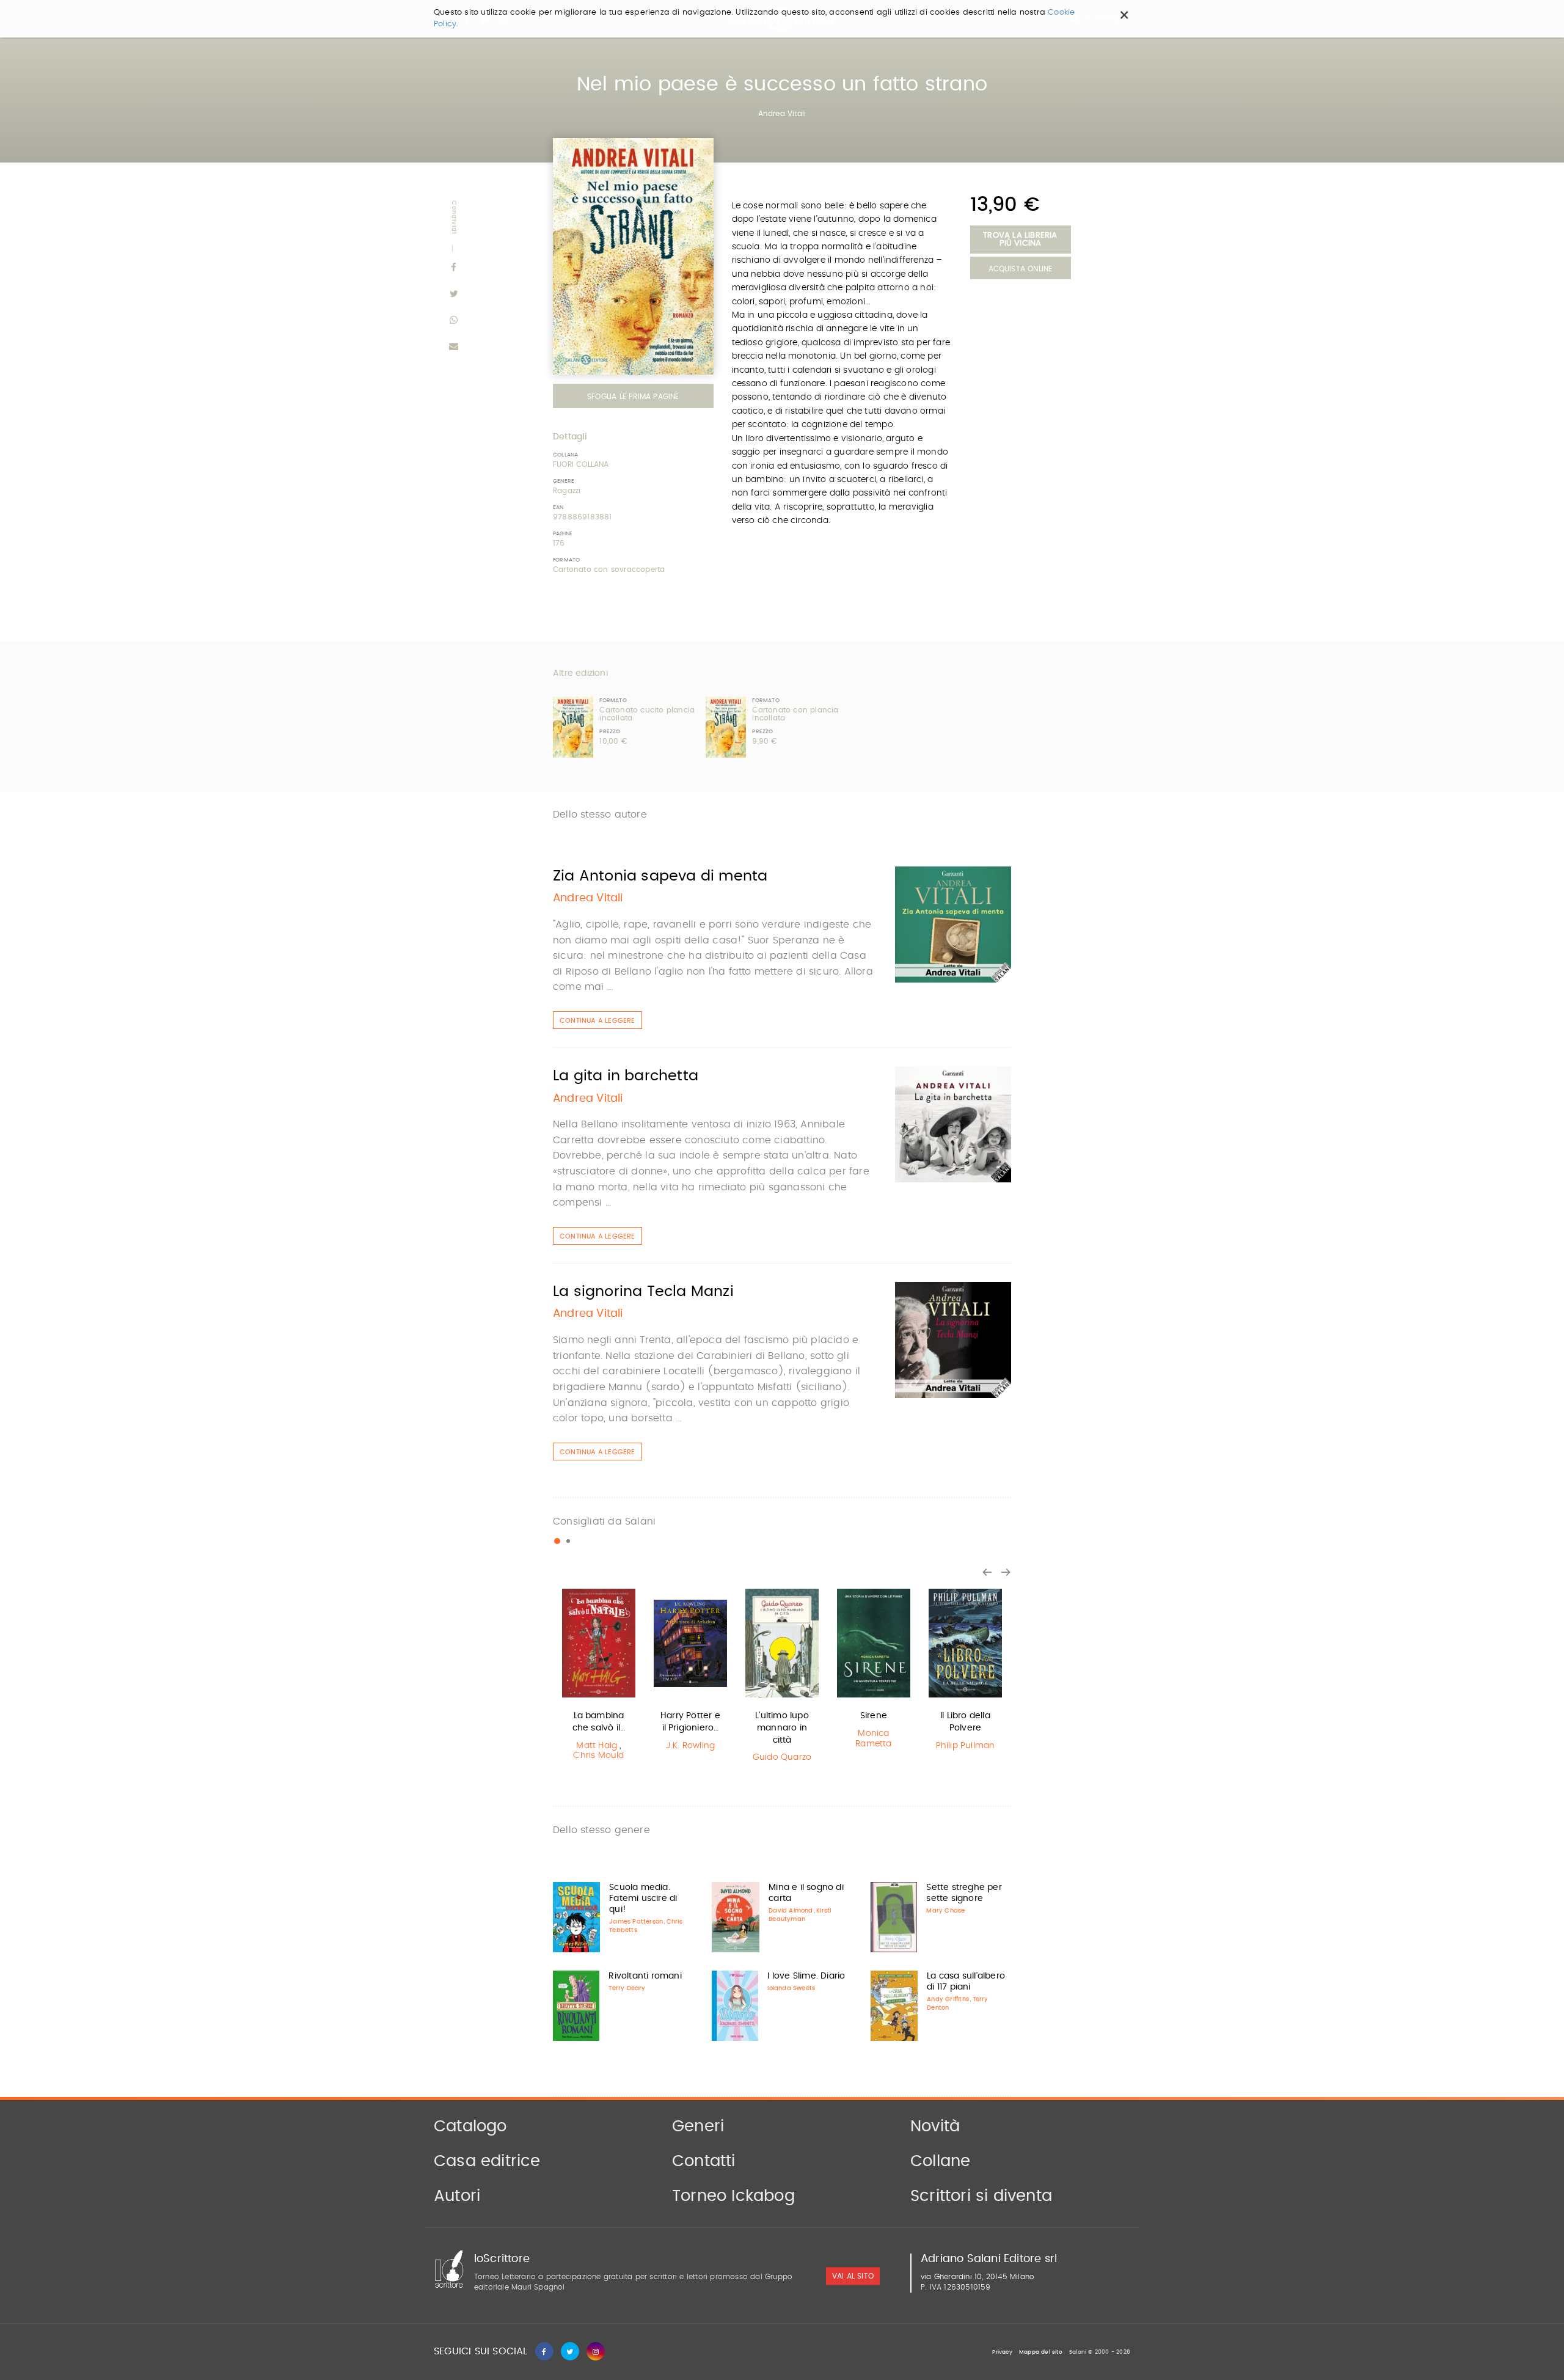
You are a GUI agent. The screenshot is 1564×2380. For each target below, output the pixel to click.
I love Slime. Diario (806, 1976)
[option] (599, 1676)
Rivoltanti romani (645, 1976)
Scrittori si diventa (981, 2196)
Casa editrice (487, 2161)
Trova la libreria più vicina (1020, 240)
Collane (940, 2161)
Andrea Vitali (782, 114)
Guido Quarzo (782, 1757)
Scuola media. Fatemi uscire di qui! (643, 1899)
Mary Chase (945, 1911)
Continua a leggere (597, 1021)
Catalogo (470, 2126)
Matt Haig (597, 1746)
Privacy (1002, 2352)
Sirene (874, 1716)
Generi (698, 2126)
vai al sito (853, 2276)
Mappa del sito (1041, 2352)
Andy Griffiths (948, 1999)
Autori (457, 2196)
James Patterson (636, 1922)
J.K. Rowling (690, 1746)
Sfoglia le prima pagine (633, 397)
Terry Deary (627, 1988)
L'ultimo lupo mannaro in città (782, 1728)
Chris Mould (598, 1756)
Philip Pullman (966, 1746)
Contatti (704, 2161)
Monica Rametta (873, 1739)
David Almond (791, 1911)
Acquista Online (1021, 269)
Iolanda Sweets (791, 1988)
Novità (935, 2126)
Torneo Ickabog (733, 2196)
